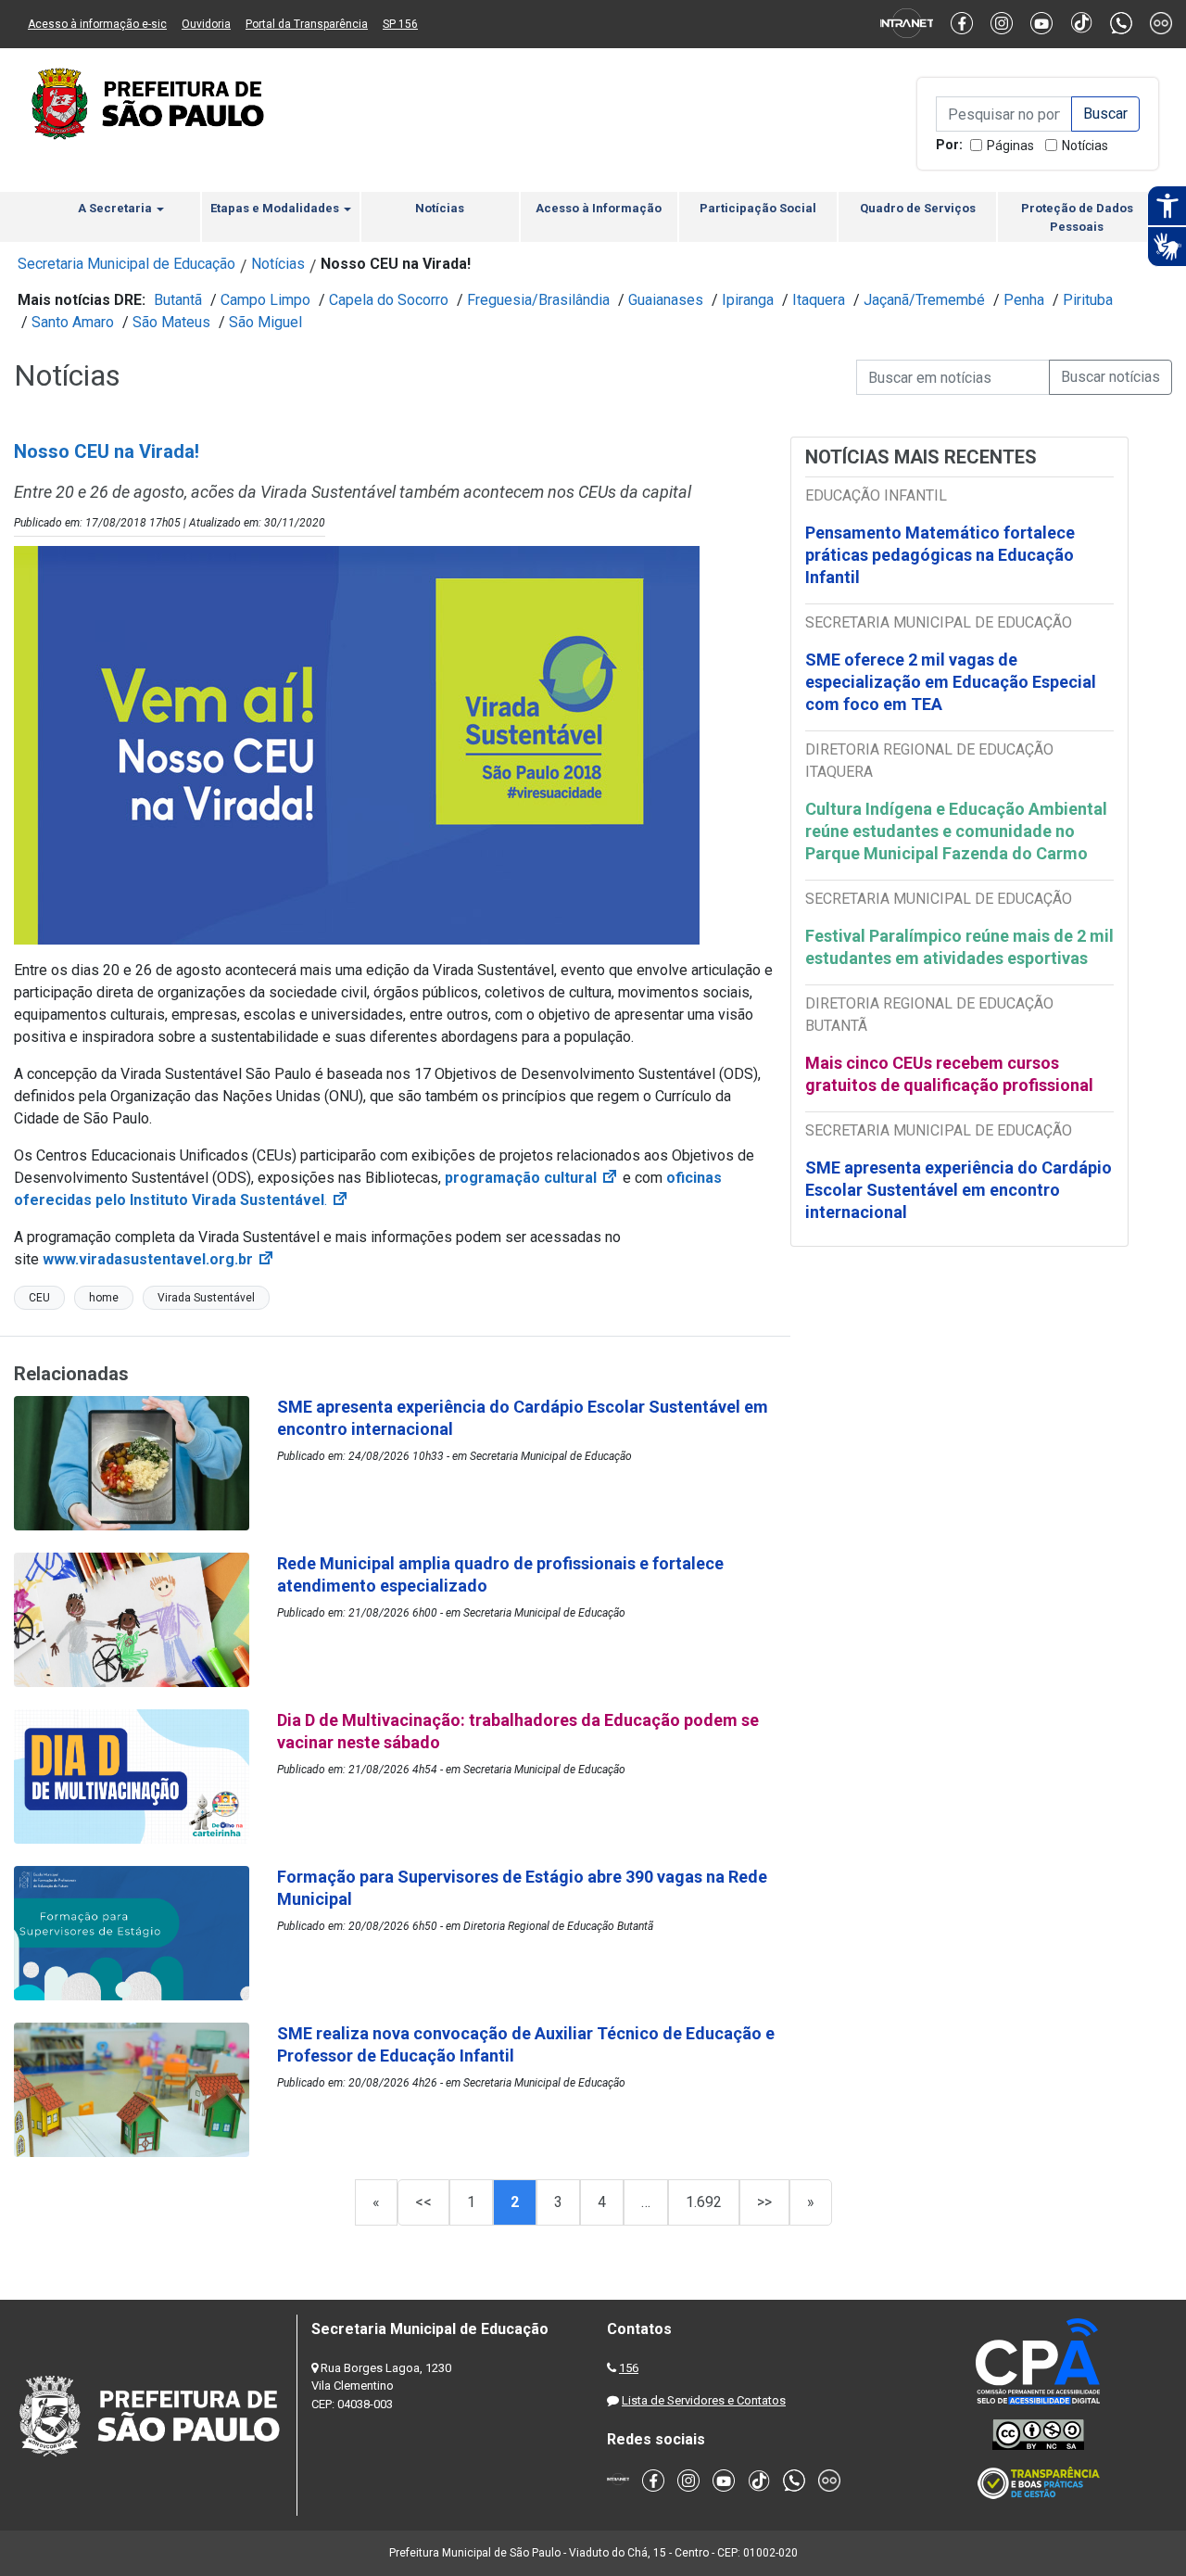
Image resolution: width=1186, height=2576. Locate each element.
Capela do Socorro (389, 300)
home (104, 1298)
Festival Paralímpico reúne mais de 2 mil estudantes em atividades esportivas (959, 947)
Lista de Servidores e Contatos (704, 2400)
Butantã (178, 300)
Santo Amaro (73, 322)
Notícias (1085, 146)
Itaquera (819, 300)
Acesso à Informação (599, 208)
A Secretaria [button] (116, 208)
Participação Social (758, 208)
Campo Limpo (265, 300)
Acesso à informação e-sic (97, 24)
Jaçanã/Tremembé (924, 300)
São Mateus (171, 322)
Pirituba (1088, 300)
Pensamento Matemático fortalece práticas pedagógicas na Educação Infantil (940, 555)
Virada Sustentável (206, 1298)
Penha (1024, 300)
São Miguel (265, 322)
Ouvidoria (206, 24)
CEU (39, 1298)
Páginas (1010, 146)
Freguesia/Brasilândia (538, 300)
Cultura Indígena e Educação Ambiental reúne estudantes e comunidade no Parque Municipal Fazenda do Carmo (956, 831)
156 (629, 2368)
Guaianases (666, 300)
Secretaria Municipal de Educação (126, 264)
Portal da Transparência (307, 24)
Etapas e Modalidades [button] (276, 208)
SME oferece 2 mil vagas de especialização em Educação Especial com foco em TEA (951, 682)
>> (764, 2202)
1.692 (704, 2202)
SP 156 (400, 24)
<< (423, 2202)
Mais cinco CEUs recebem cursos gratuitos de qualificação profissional (949, 1074)
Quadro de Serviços (918, 208)
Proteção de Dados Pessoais (1077, 217)
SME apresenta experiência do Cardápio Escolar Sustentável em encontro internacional (959, 1190)
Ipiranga (748, 300)
